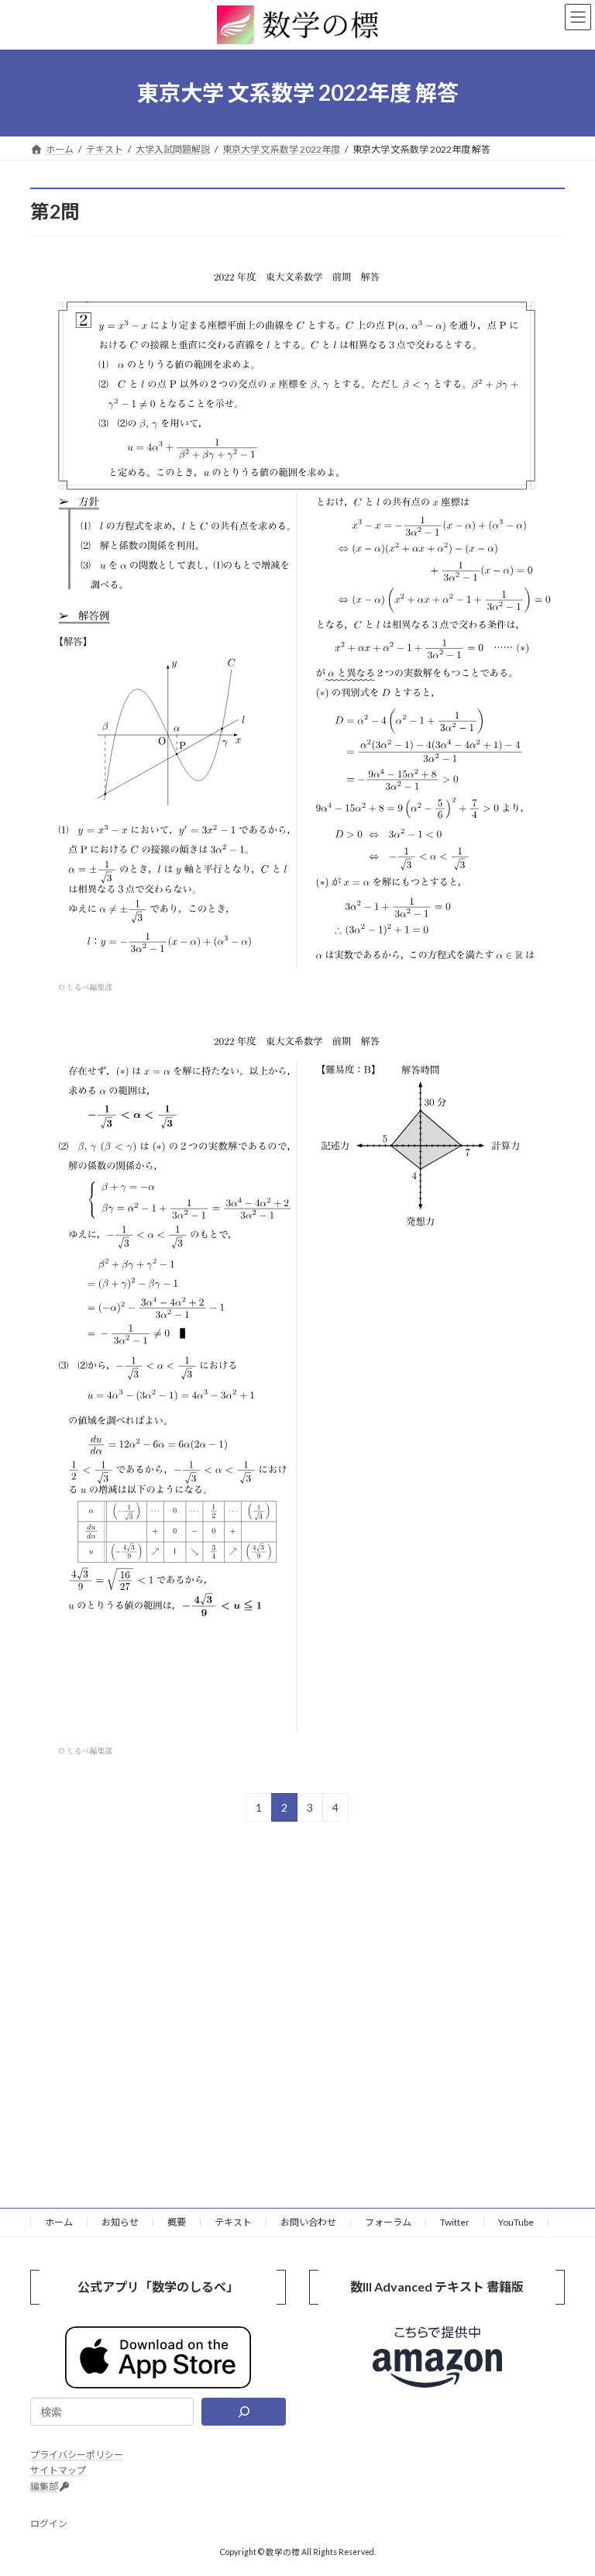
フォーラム (388, 2222)
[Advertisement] (297, 2004)
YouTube (516, 2222)
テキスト (233, 2222)
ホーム (59, 2222)
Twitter (455, 2222)
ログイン (49, 2524)
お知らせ (120, 2222)
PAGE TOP (567, 2482)
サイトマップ (58, 2470)
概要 (177, 2222)
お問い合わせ (308, 2222)
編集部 (44, 2486)
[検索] (244, 2412)
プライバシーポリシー (77, 2455)
